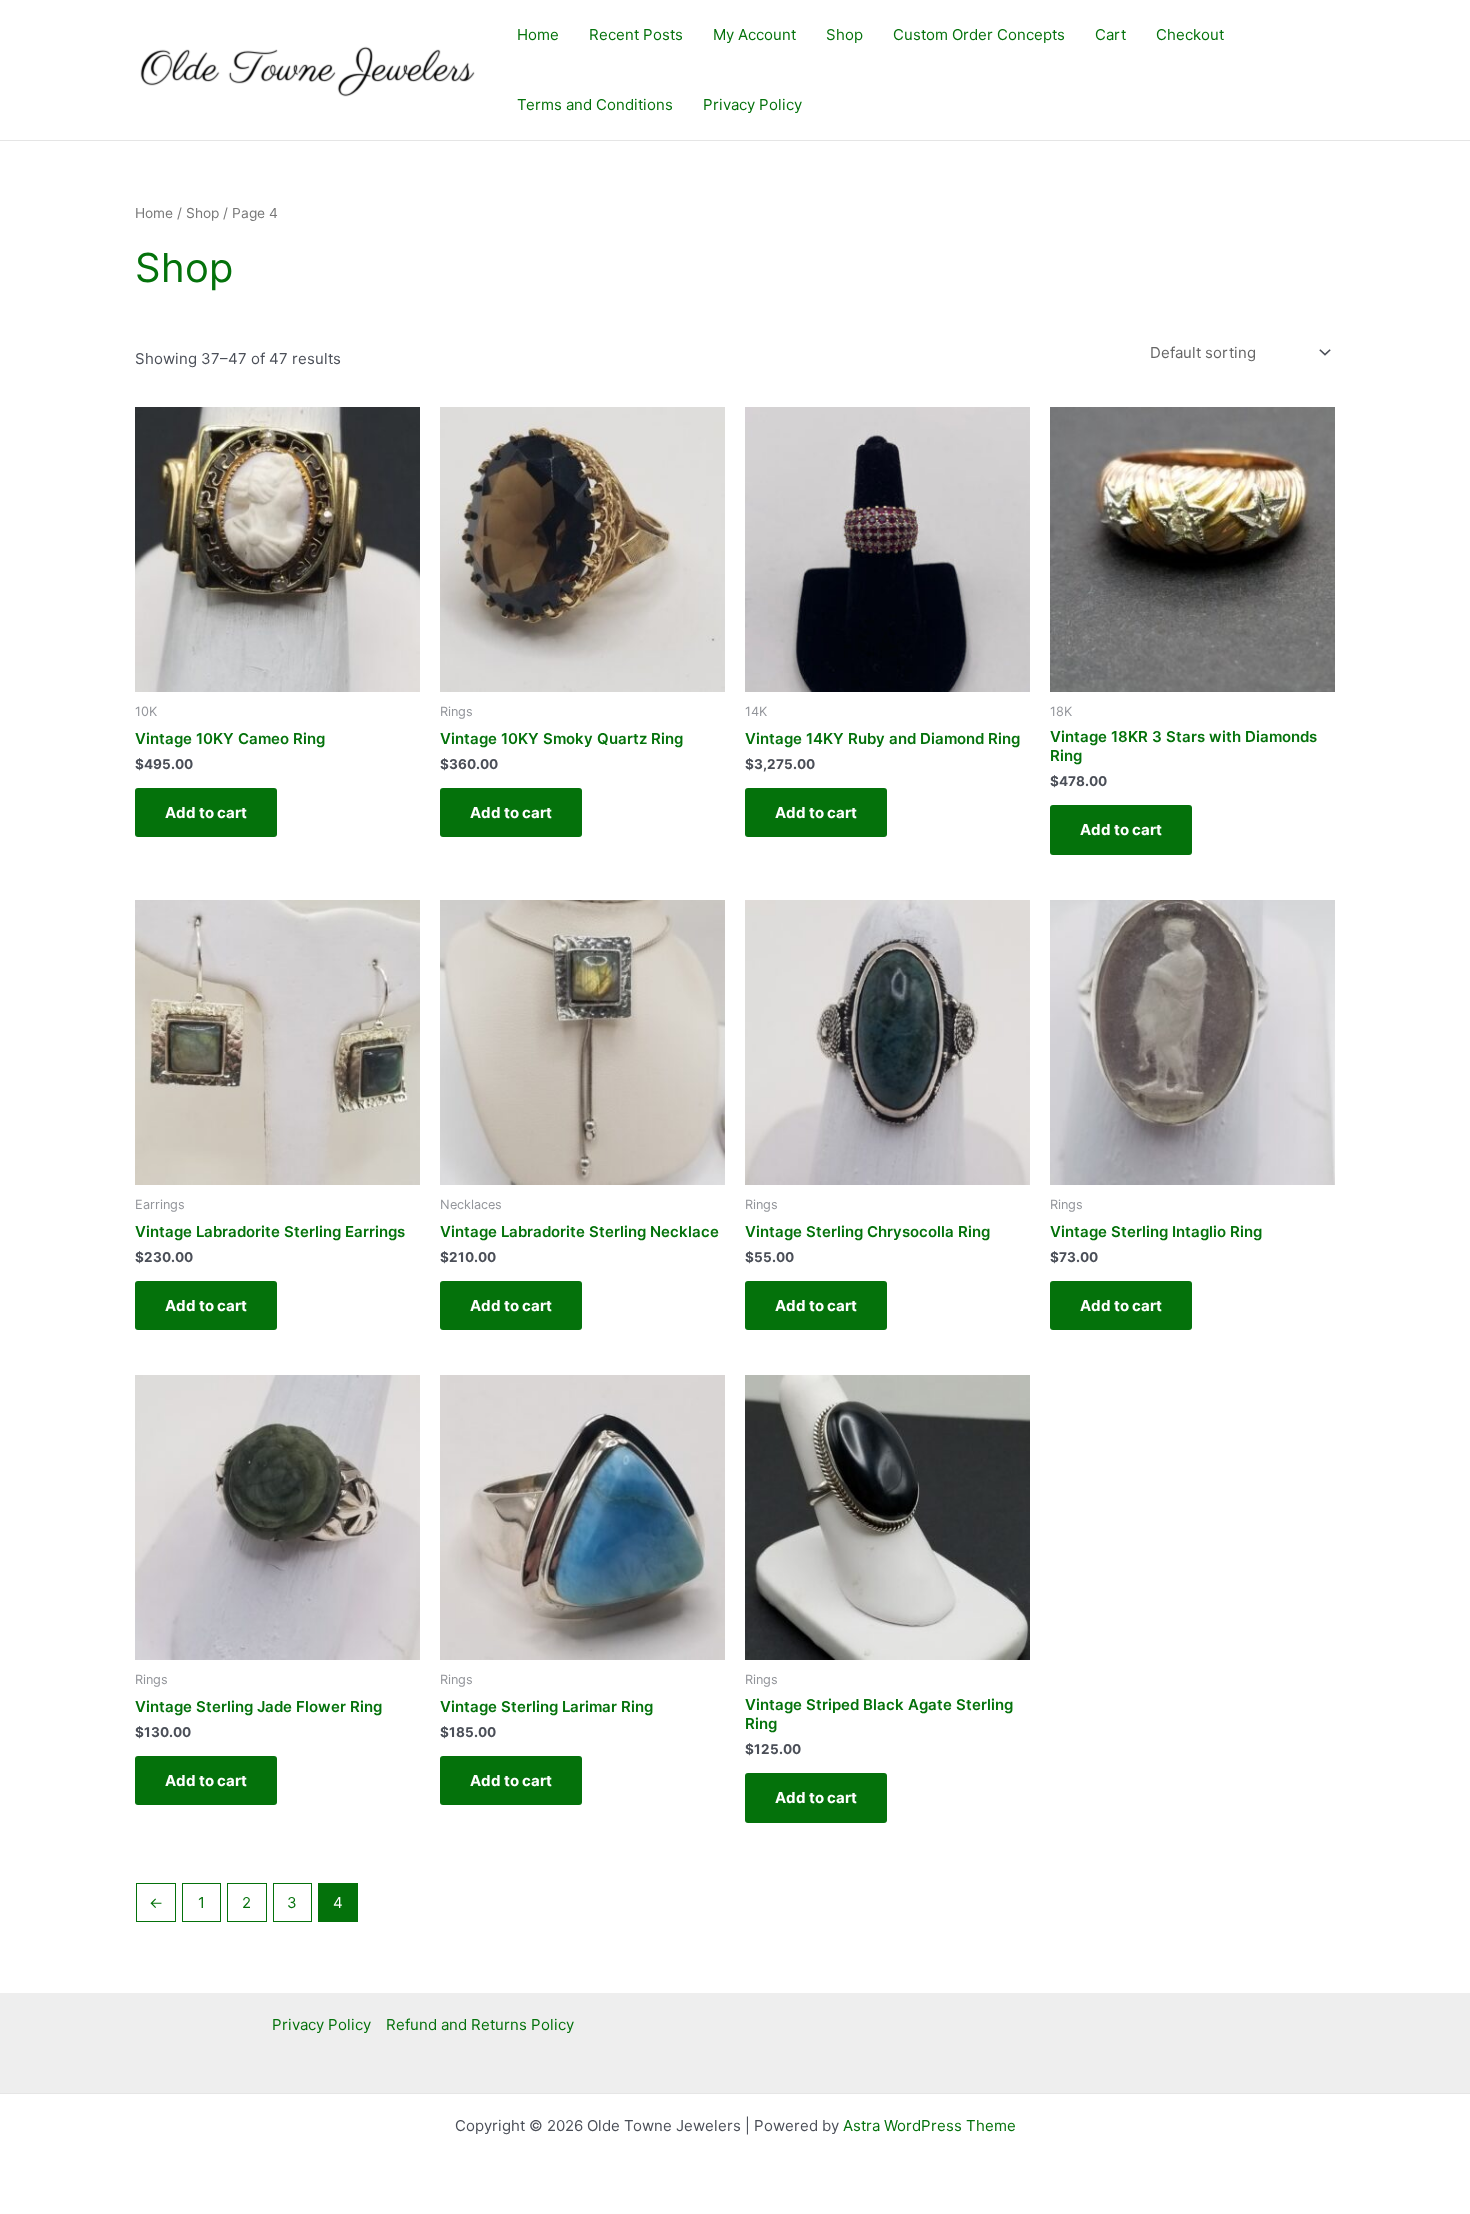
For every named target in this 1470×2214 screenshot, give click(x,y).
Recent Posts (636, 34)
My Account (754, 34)
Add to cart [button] (206, 812)
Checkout (1190, 34)
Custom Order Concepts (979, 34)
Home (538, 34)
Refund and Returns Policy (480, 2024)
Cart (1110, 34)
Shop (844, 34)
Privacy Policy (752, 104)
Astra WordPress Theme (929, 2125)
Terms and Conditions (595, 104)
